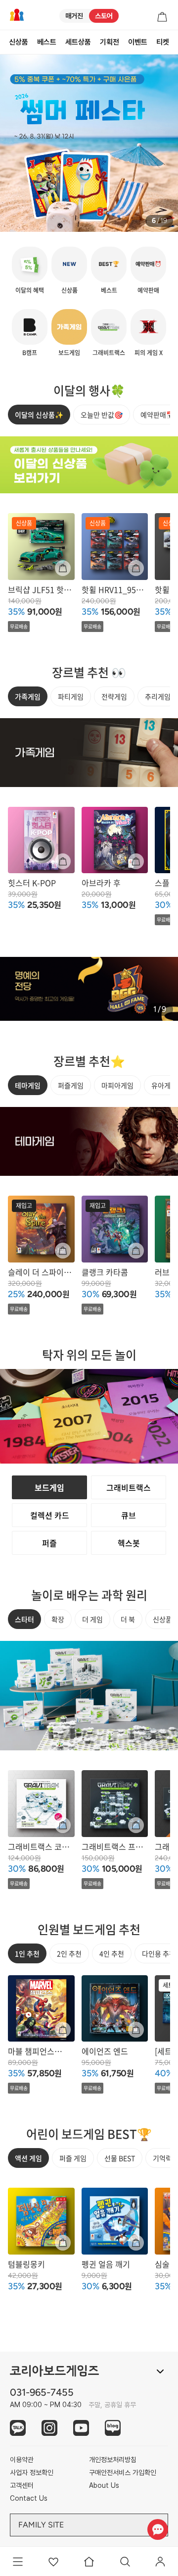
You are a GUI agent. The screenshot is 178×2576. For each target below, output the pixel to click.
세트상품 (78, 42)
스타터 (24, 1619)
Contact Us (29, 2498)
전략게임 (114, 696)
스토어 (104, 16)
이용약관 (22, 2460)
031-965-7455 (42, 2392)
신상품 (19, 42)
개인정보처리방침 (113, 2460)
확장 (58, 1619)
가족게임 (28, 696)
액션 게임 (28, 2158)
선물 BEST (120, 2158)
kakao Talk (18, 2428)
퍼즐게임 (71, 1085)
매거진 (74, 16)
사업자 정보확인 (32, 2472)
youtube (81, 2428)
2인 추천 (69, 1953)
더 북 (128, 1619)
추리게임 (158, 696)
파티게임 (71, 696)
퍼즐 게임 (73, 2158)
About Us (104, 2485)
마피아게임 (117, 1085)
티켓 (163, 42)
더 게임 (92, 1619)
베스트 (47, 42)
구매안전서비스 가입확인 (123, 2472)
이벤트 (138, 42)
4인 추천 (112, 1953)
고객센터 (22, 2485)
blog (113, 2428)
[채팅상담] (157, 2529)
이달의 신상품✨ (39, 415)
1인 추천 (27, 1953)
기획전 (110, 42)
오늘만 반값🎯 (102, 415)
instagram (49, 2428)
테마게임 (28, 1085)
